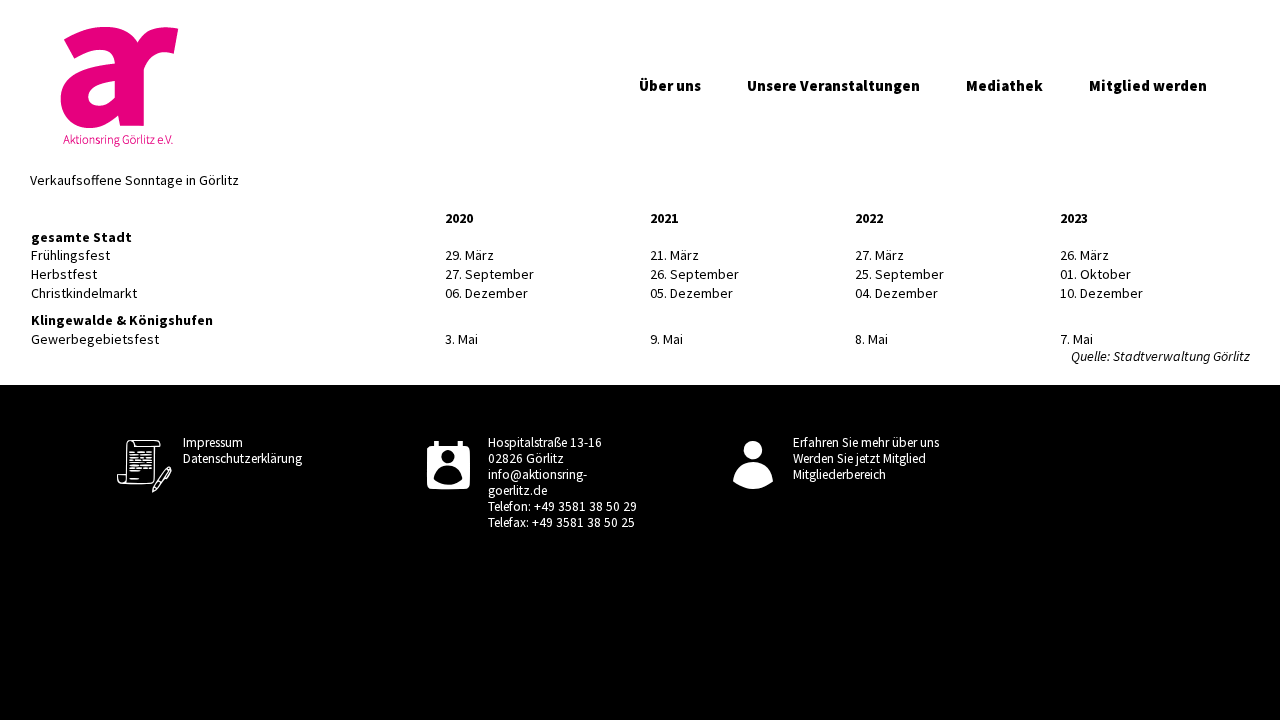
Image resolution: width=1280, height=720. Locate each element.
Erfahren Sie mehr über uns (866, 442)
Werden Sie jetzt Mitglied (859, 458)
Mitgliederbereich (839, 474)
